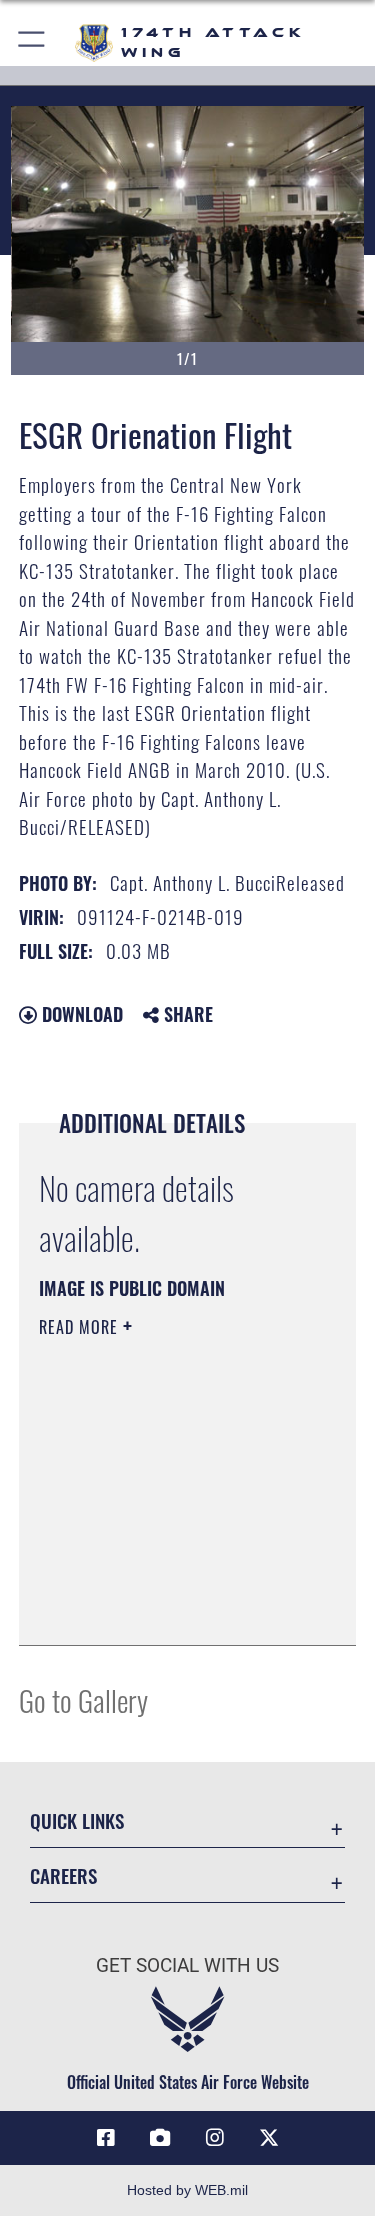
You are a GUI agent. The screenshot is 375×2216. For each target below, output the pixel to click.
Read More (81, 1327)
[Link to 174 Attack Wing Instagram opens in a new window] (215, 2138)
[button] (32, 42)
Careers (63, 1875)
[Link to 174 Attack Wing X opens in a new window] (269, 2138)
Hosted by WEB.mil (187, 2190)
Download (80, 1014)
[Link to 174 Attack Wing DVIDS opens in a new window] (160, 2138)
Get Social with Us (187, 1965)
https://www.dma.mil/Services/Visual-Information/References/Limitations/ (160, 1580)
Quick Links (77, 1820)
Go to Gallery (83, 1699)
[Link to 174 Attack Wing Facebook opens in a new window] (106, 2138)
